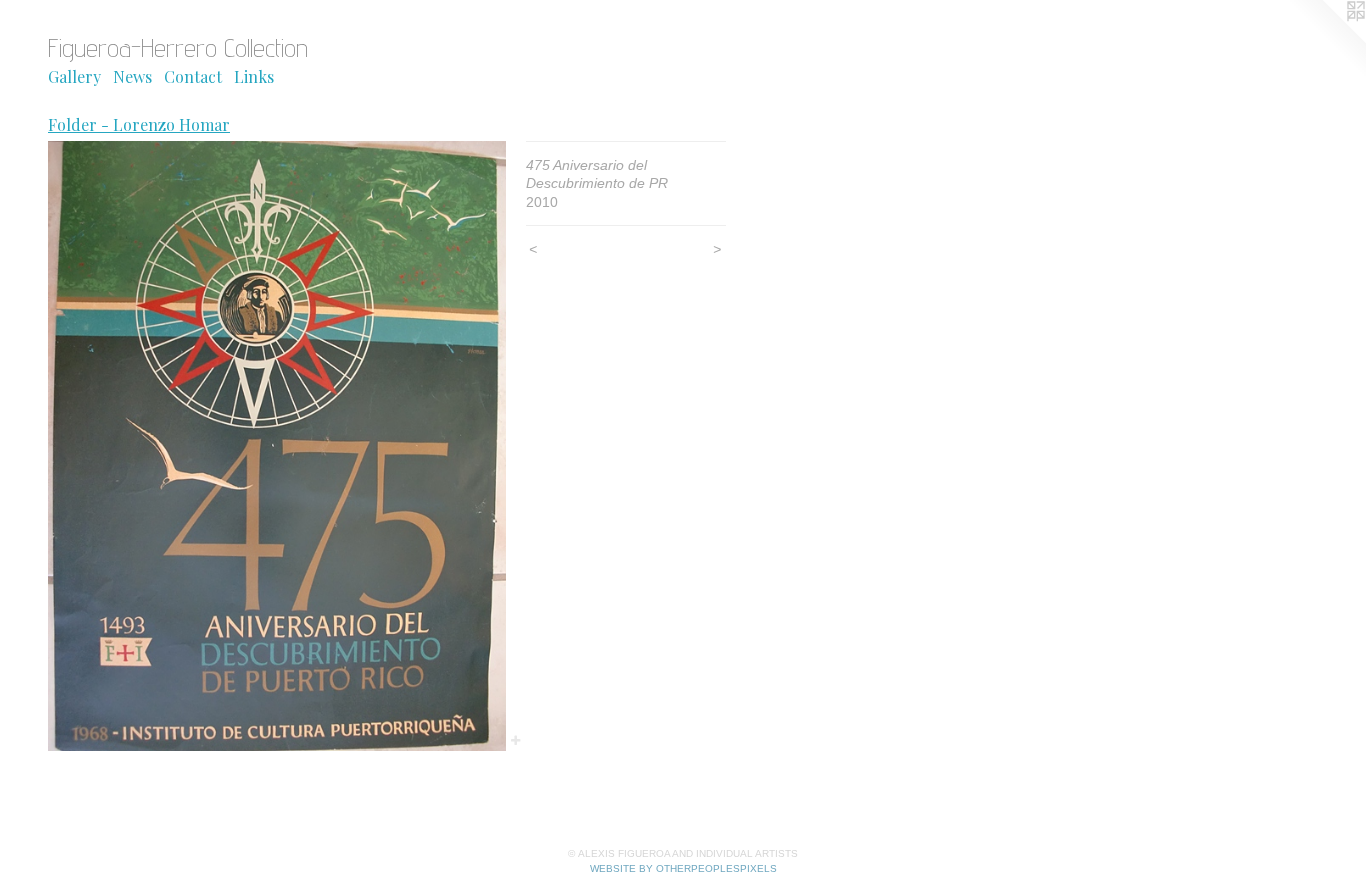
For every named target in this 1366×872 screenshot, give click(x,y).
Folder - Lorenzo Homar (139, 124)
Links (254, 76)
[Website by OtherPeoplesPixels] (1326, 40)
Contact (193, 76)
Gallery (74, 76)
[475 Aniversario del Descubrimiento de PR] (277, 446)
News (132, 76)
